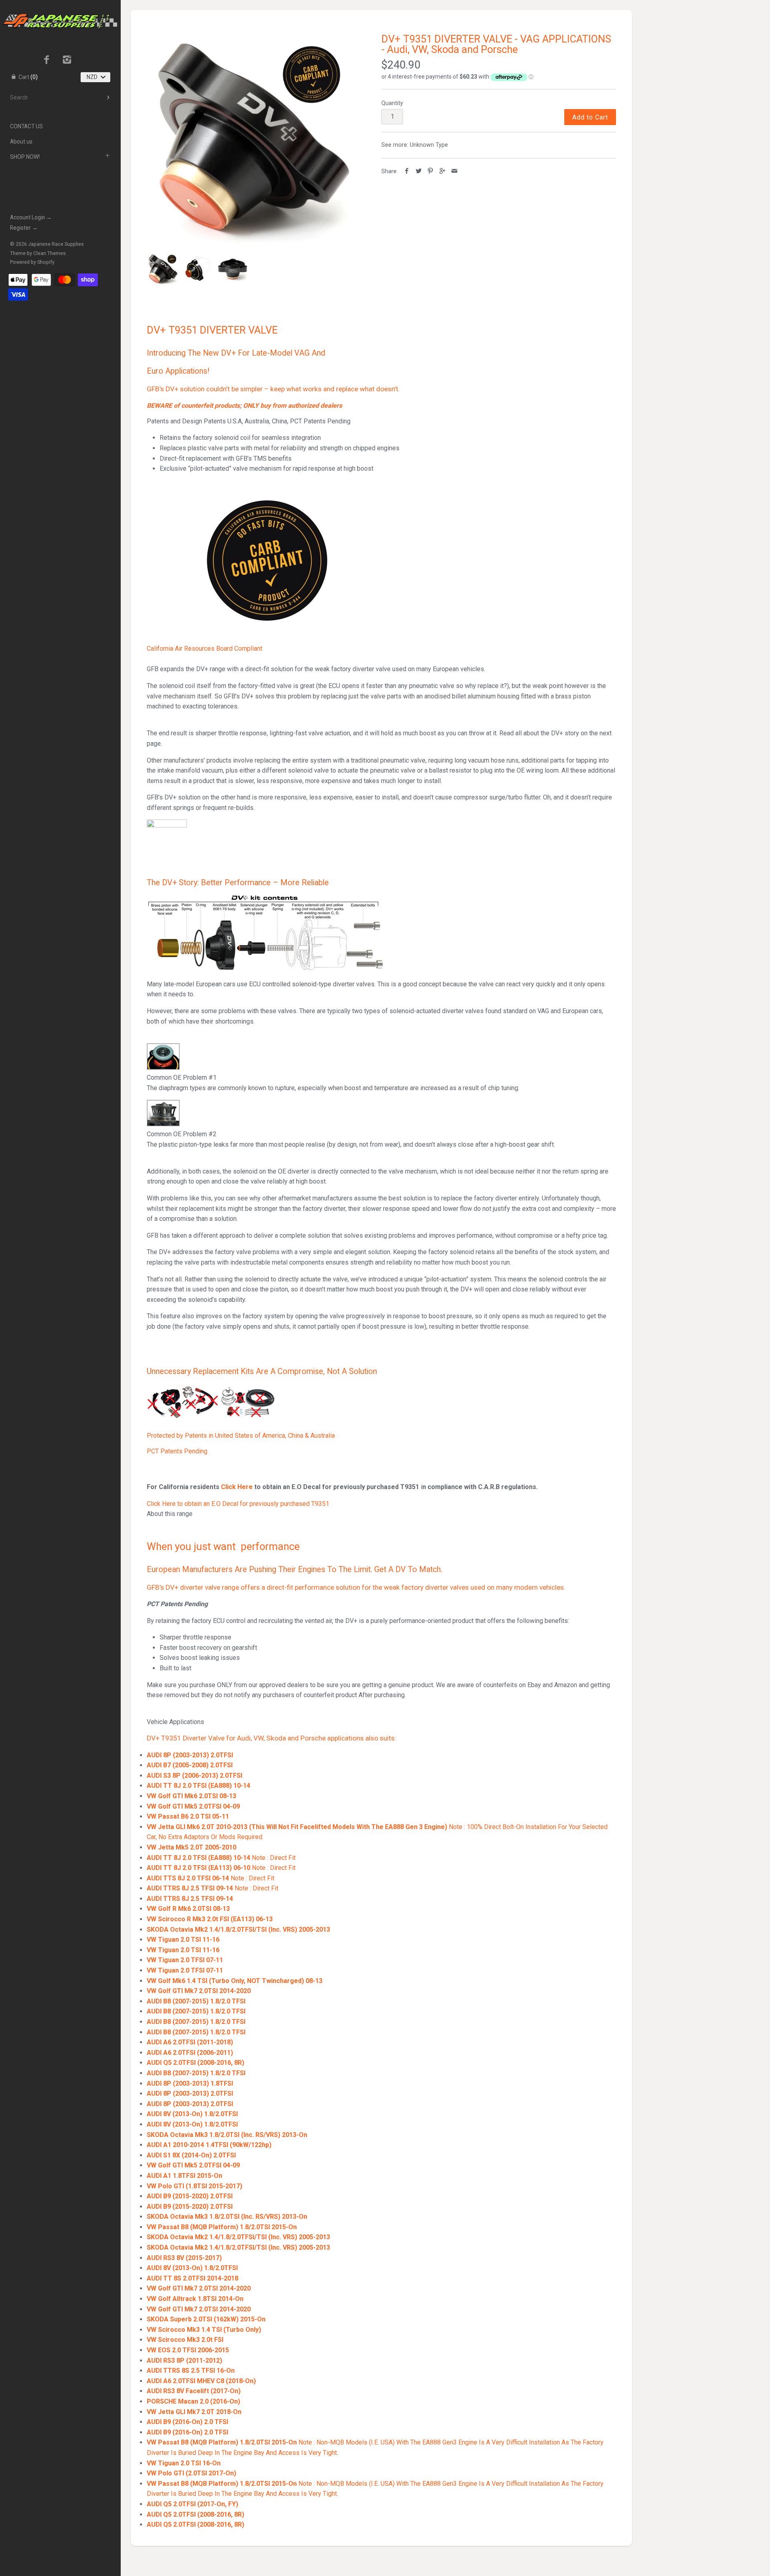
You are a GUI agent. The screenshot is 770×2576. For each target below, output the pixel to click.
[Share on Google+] (443, 171)
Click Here (237, 1487)
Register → (24, 228)
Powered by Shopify (32, 262)
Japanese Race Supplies (56, 244)
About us (21, 142)
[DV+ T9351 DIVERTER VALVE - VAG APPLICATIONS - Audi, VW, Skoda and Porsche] (252, 140)
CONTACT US (26, 126)
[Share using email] (454, 171)
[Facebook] (47, 61)
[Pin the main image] (431, 171)
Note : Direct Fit (221, 1858)
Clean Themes (50, 253)
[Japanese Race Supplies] (60, 7)
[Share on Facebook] (407, 171)
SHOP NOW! (25, 157)
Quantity (392, 103)
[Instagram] (67, 61)
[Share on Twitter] (419, 171)
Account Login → (31, 217)
